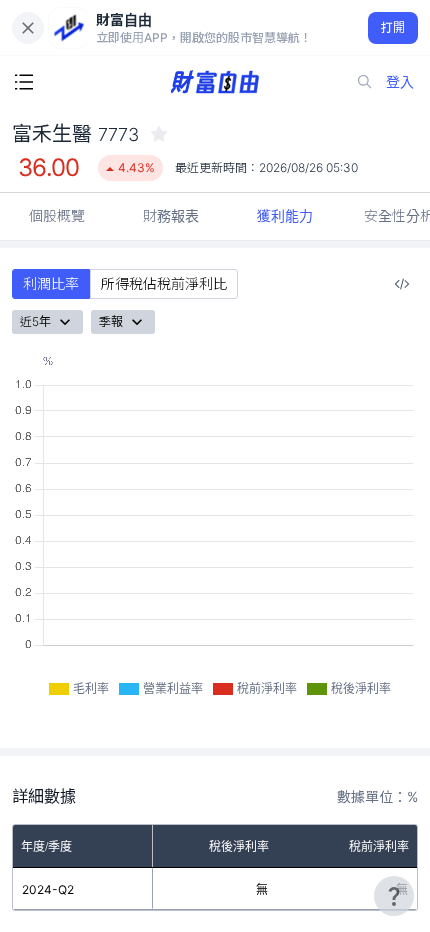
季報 (111, 321)
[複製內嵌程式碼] (402, 284)
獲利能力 (285, 215)
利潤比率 (51, 283)
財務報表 (171, 215)
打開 (393, 27)
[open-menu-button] (24, 82)
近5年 (35, 321)
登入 (400, 81)
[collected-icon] (159, 134)
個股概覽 (57, 215)
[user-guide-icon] (394, 896)
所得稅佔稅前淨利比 (164, 283)
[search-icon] (365, 82)
